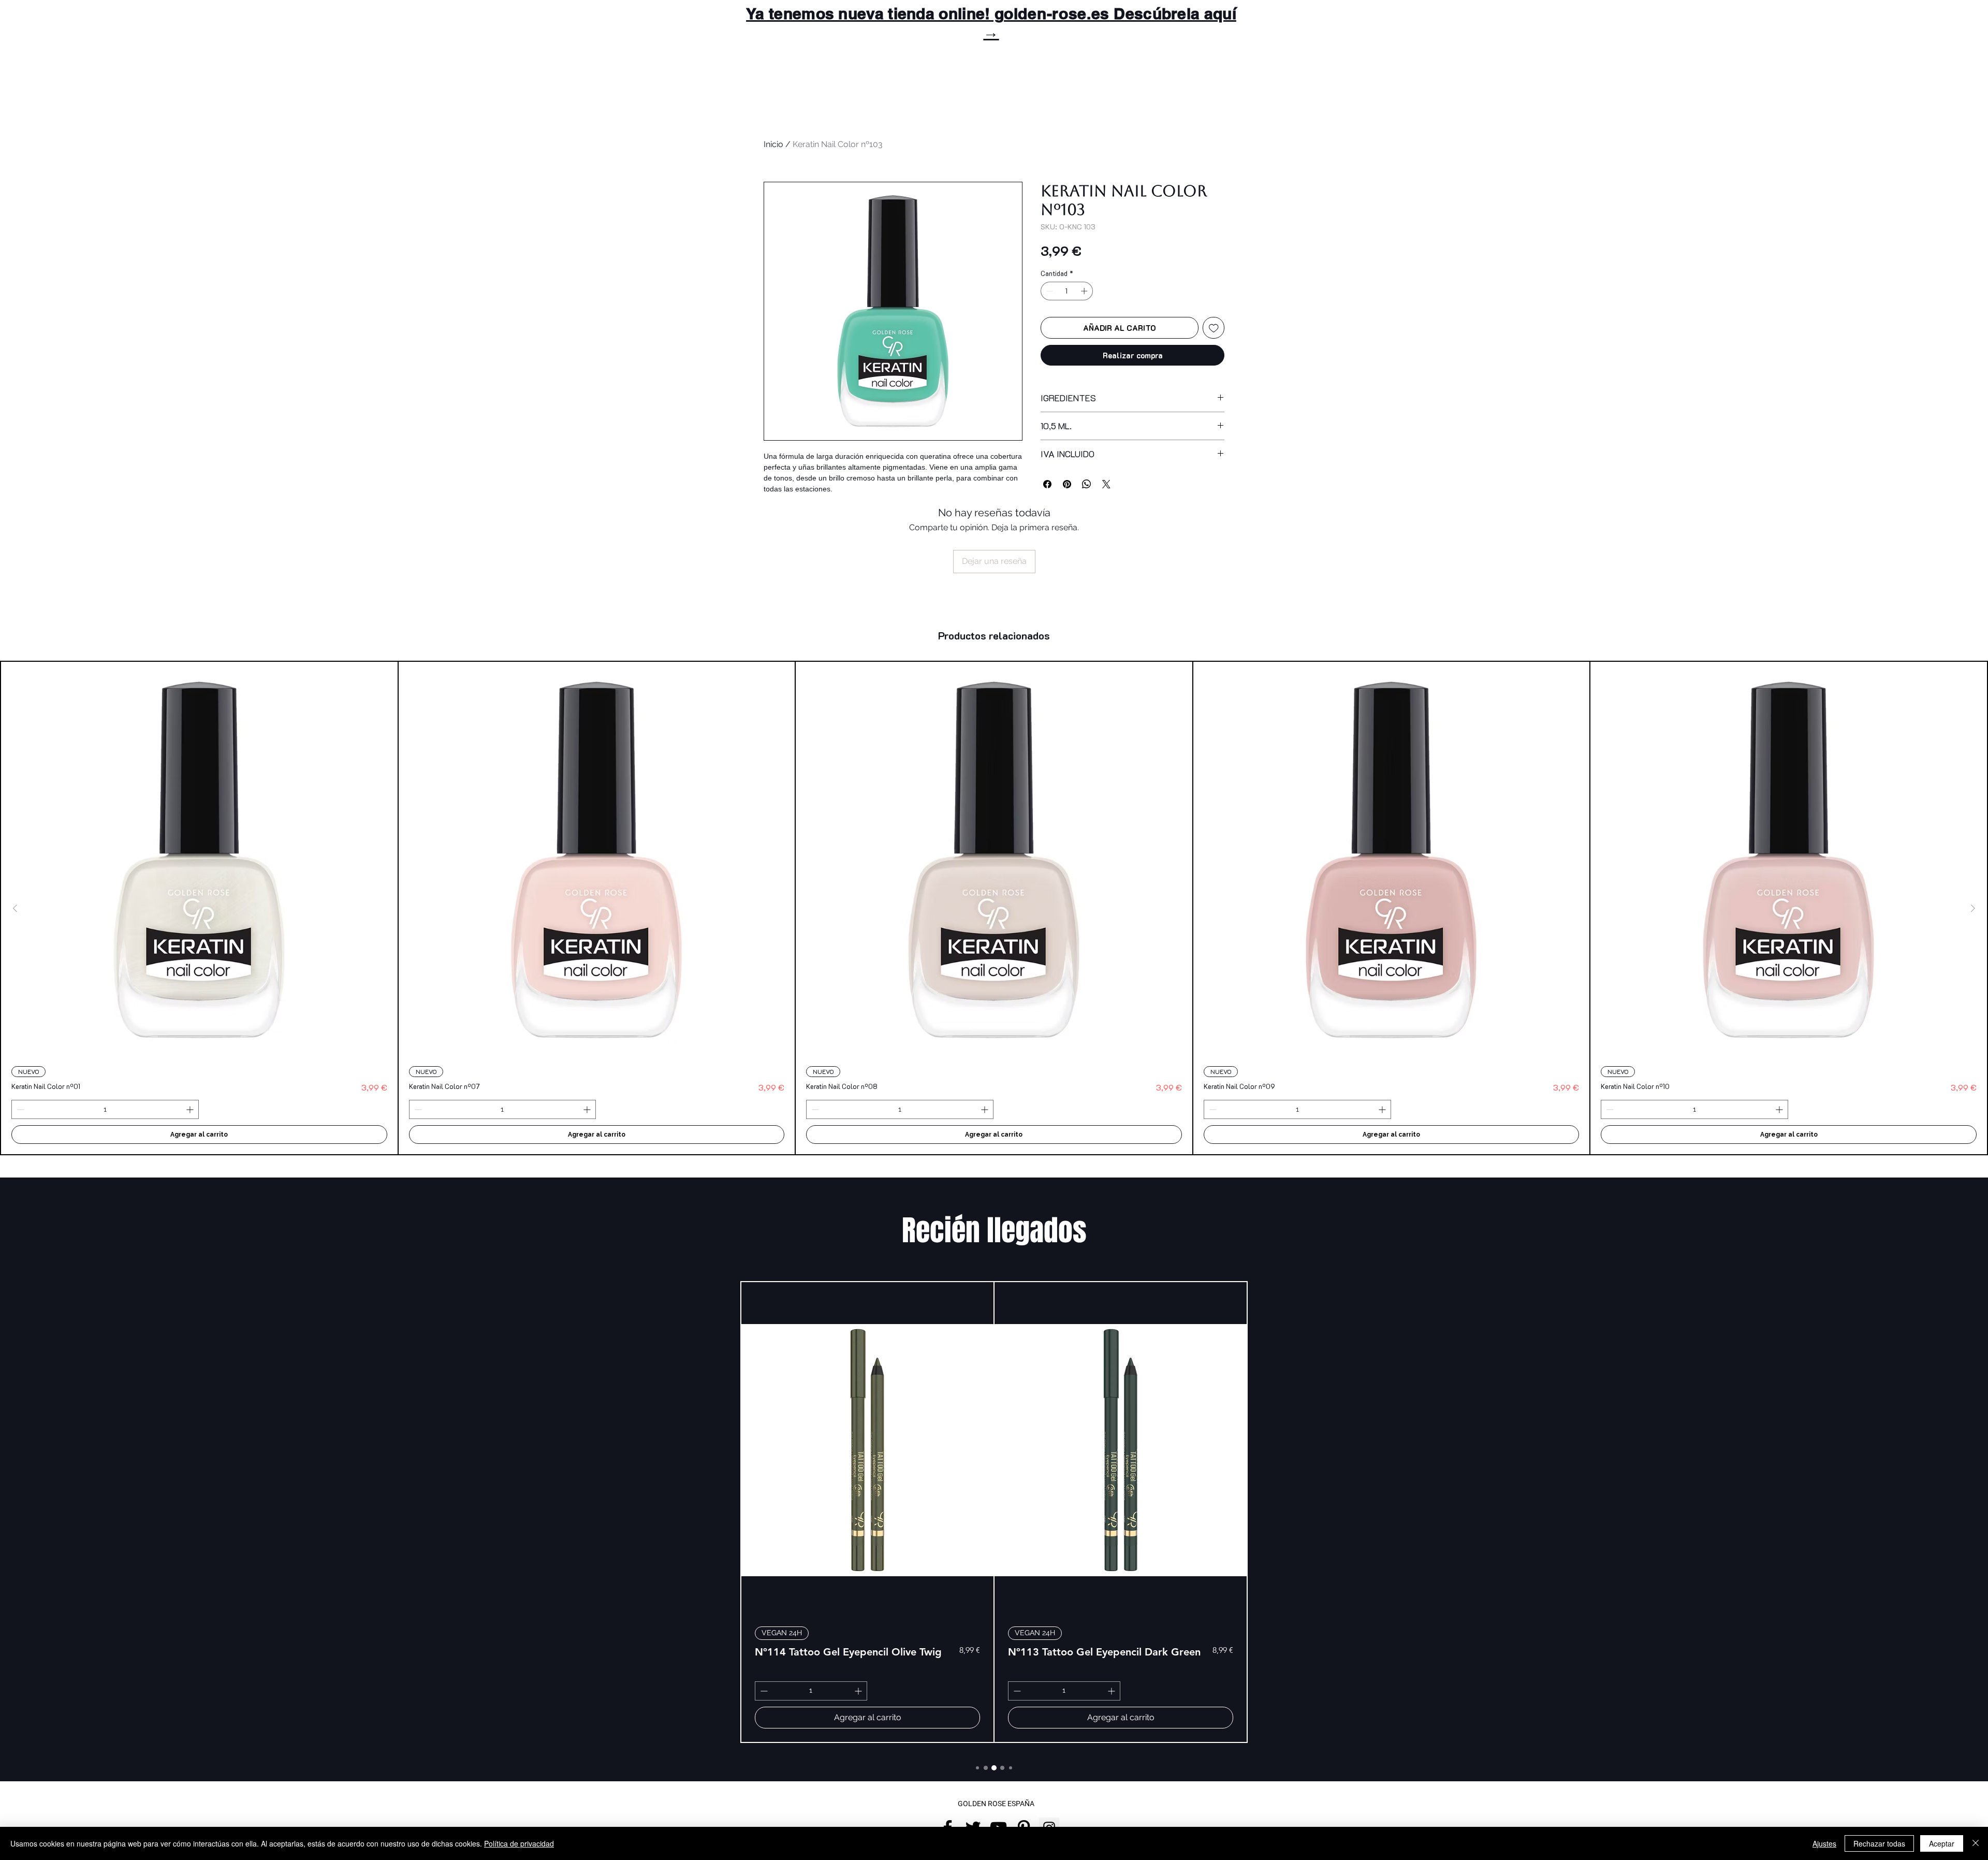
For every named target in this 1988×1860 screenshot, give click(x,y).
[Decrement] (1048, 291)
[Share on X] (1106, 478)
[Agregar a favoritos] (1214, 328)
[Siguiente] (1973, 908)
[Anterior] (15, 908)
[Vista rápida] (199, 860)
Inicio (773, 144)
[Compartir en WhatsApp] (1087, 478)
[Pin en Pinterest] (1067, 478)
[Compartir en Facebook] (1047, 478)
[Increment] (1085, 291)
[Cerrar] (1976, 1843)
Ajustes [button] (1824, 1843)
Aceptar (1942, 1843)
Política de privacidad (519, 1843)
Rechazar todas (1879, 1843)
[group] (994, 908)
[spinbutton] (1067, 291)
